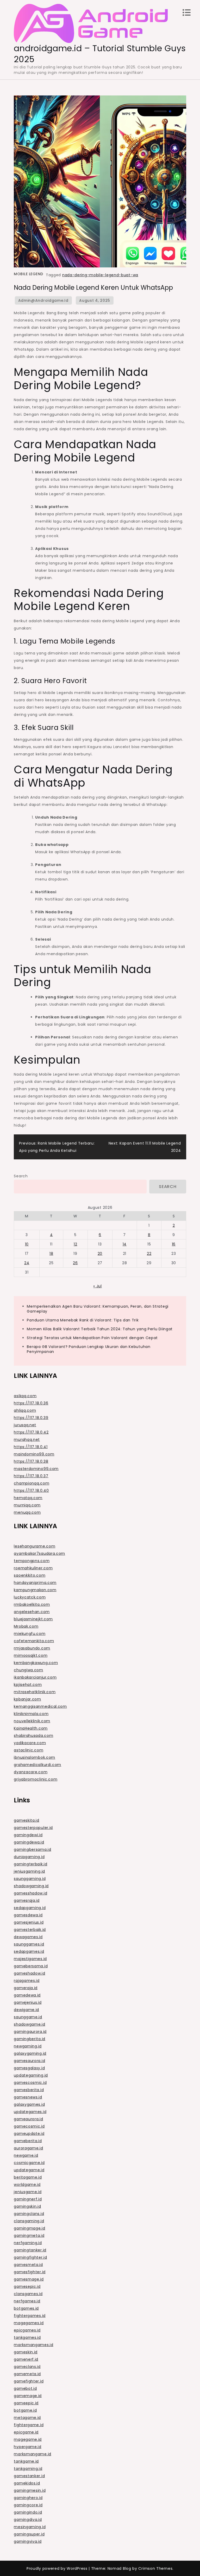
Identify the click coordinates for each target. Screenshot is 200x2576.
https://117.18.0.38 (31, 1461)
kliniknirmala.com (31, 1714)
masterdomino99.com (36, 1469)
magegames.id (29, 2323)
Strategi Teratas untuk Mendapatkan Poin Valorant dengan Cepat (92, 1338)
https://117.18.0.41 (31, 1447)
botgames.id (26, 2308)
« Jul (98, 1286)
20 (100, 1254)
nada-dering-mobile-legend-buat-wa (100, 275)
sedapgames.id (29, 1951)
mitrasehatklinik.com (35, 1692)
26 (75, 1263)
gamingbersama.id (32, 1849)
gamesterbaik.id (30, 1930)
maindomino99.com (34, 1454)
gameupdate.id (29, 2134)
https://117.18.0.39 (31, 1418)
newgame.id (26, 2155)
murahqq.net (27, 1440)
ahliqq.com (25, 1410)
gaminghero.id (28, 2498)
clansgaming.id (29, 2221)
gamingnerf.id (28, 2199)
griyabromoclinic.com (36, 1779)
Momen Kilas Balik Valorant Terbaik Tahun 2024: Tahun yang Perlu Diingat (100, 1329)
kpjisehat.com (28, 1685)
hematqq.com (28, 1498)
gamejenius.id (28, 2002)
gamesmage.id (29, 2279)
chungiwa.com (28, 1670)
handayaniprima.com (35, 1583)
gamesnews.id (28, 2097)
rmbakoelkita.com (32, 1604)
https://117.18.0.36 (31, 1403)
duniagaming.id (29, 1857)
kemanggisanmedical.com (40, 1706)
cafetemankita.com (34, 1641)
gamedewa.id (27, 1995)
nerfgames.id (27, 2301)
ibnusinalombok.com (35, 1757)
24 (27, 1263)
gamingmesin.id (30, 2490)
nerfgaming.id (28, 2243)
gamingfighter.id (30, 2257)
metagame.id (27, 2418)
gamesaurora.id (29, 2061)
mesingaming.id (30, 2527)
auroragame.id (28, 2148)
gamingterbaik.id (30, 1864)
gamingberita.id (30, 2039)
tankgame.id (26, 2461)
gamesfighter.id (30, 2272)
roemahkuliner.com (33, 1568)
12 (75, 1244)
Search (21, 1176)
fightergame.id (29, 2425)
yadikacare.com (30, 1743)
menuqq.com (27, 1512)
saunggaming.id (30, 1879)
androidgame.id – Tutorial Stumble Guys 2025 (100, 54)
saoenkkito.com (30, 1575)
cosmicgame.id (29, 2163)
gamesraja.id (27, 1900)
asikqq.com (25, 1396)
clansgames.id (28, 2294)
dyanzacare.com (31, 1772)
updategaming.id (31, 2075)
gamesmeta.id (28, 2265)
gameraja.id (26, 1988)
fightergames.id (30, 2316)
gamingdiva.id (28, 2520)
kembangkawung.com (36, 1663)
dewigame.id (26, 2010)
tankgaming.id (28, 2469)
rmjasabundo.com (32, 1648)
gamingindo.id (28, 2512)
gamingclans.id (29, 2214)
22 (149, 1254)
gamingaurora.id (30, 2032)
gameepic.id (26, 2403)
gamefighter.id (29, 2381)
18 (51, 1254)
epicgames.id (27, 2330)
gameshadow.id (29, 1973)
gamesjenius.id (29, 1922)
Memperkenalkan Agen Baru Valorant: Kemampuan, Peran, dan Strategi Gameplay (98, 1309)
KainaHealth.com (31, 1728)
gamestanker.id (29, 2476)
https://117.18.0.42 (31, 1432)
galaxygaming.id (30, 2053)
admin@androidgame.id (43, 300)
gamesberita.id (29, 2090)
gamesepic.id (27, 2286)
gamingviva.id (28, 2541)
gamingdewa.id (29, 1842)
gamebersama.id (31, 1966)
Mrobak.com (26, 1626)
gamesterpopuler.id (33, 1828)
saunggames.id (29, 1944)
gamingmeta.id (29, 2235)
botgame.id (25, 2410)
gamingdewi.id (28, 1835)
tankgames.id (27, 2337)
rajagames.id (27, 1981)
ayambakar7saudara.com (39, 1553)
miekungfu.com (30, 1634)
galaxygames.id (29, 2104)
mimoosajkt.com (31, 1655)
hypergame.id (27, 2447)
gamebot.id (25, 2388)
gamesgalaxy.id (29, 2068)
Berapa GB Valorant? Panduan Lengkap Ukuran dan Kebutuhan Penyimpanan (89, 1349)
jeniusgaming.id (29, 1871)
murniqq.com (27, 1505)
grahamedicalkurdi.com (37, 1765)
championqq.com (32, 1483)
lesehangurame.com (35, 1546)
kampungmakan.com (35, 1590)
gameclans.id (27, 2367)
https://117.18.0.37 (31, 1476)
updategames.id (30, 2112)
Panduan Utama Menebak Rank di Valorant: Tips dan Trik (83, 1320)
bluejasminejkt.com (33, 1619)
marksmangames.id (33, 2345)
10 (27, 1244)
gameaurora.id (28, 2119)
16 (174, 1244)
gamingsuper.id (29, 2534)
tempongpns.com (32, 1561)
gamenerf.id (26, 2359)
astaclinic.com (29, 1750)
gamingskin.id (27, 2206)
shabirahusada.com (33, 1736)
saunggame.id (28, 2017)
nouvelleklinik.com (32, 1721)
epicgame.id (26, 2432)
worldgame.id (27, 2185)
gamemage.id (28, 2396)
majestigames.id (30, 1959)
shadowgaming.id (31, 1886)
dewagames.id (28, 1937)
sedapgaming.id (30, 1908)
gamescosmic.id (30, 2083)
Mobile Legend (29, 274)
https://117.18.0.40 (31, 1491)
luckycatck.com (30, 1597)
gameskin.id (26, 2352)
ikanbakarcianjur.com (35, 1677)
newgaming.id (28, 2046)
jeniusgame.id (28, 2192)
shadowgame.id (29, 2024)
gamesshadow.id (30, 1893)
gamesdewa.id (28, 1915)
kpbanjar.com (27, 1699)
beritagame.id (28, 2177)
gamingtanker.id (30, 2250)
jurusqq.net (25, 1425)
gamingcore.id (28, 2505)
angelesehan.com (32, 1612)
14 (125, 1244)
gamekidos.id (27, 2483)
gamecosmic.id (29, 2126)
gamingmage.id (29, 2228)
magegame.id (28, 2439)
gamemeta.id (27, 2374)
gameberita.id (28, 2141)
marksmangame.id (33, 2454)
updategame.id (29, 2170)
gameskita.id (26, 1820)
